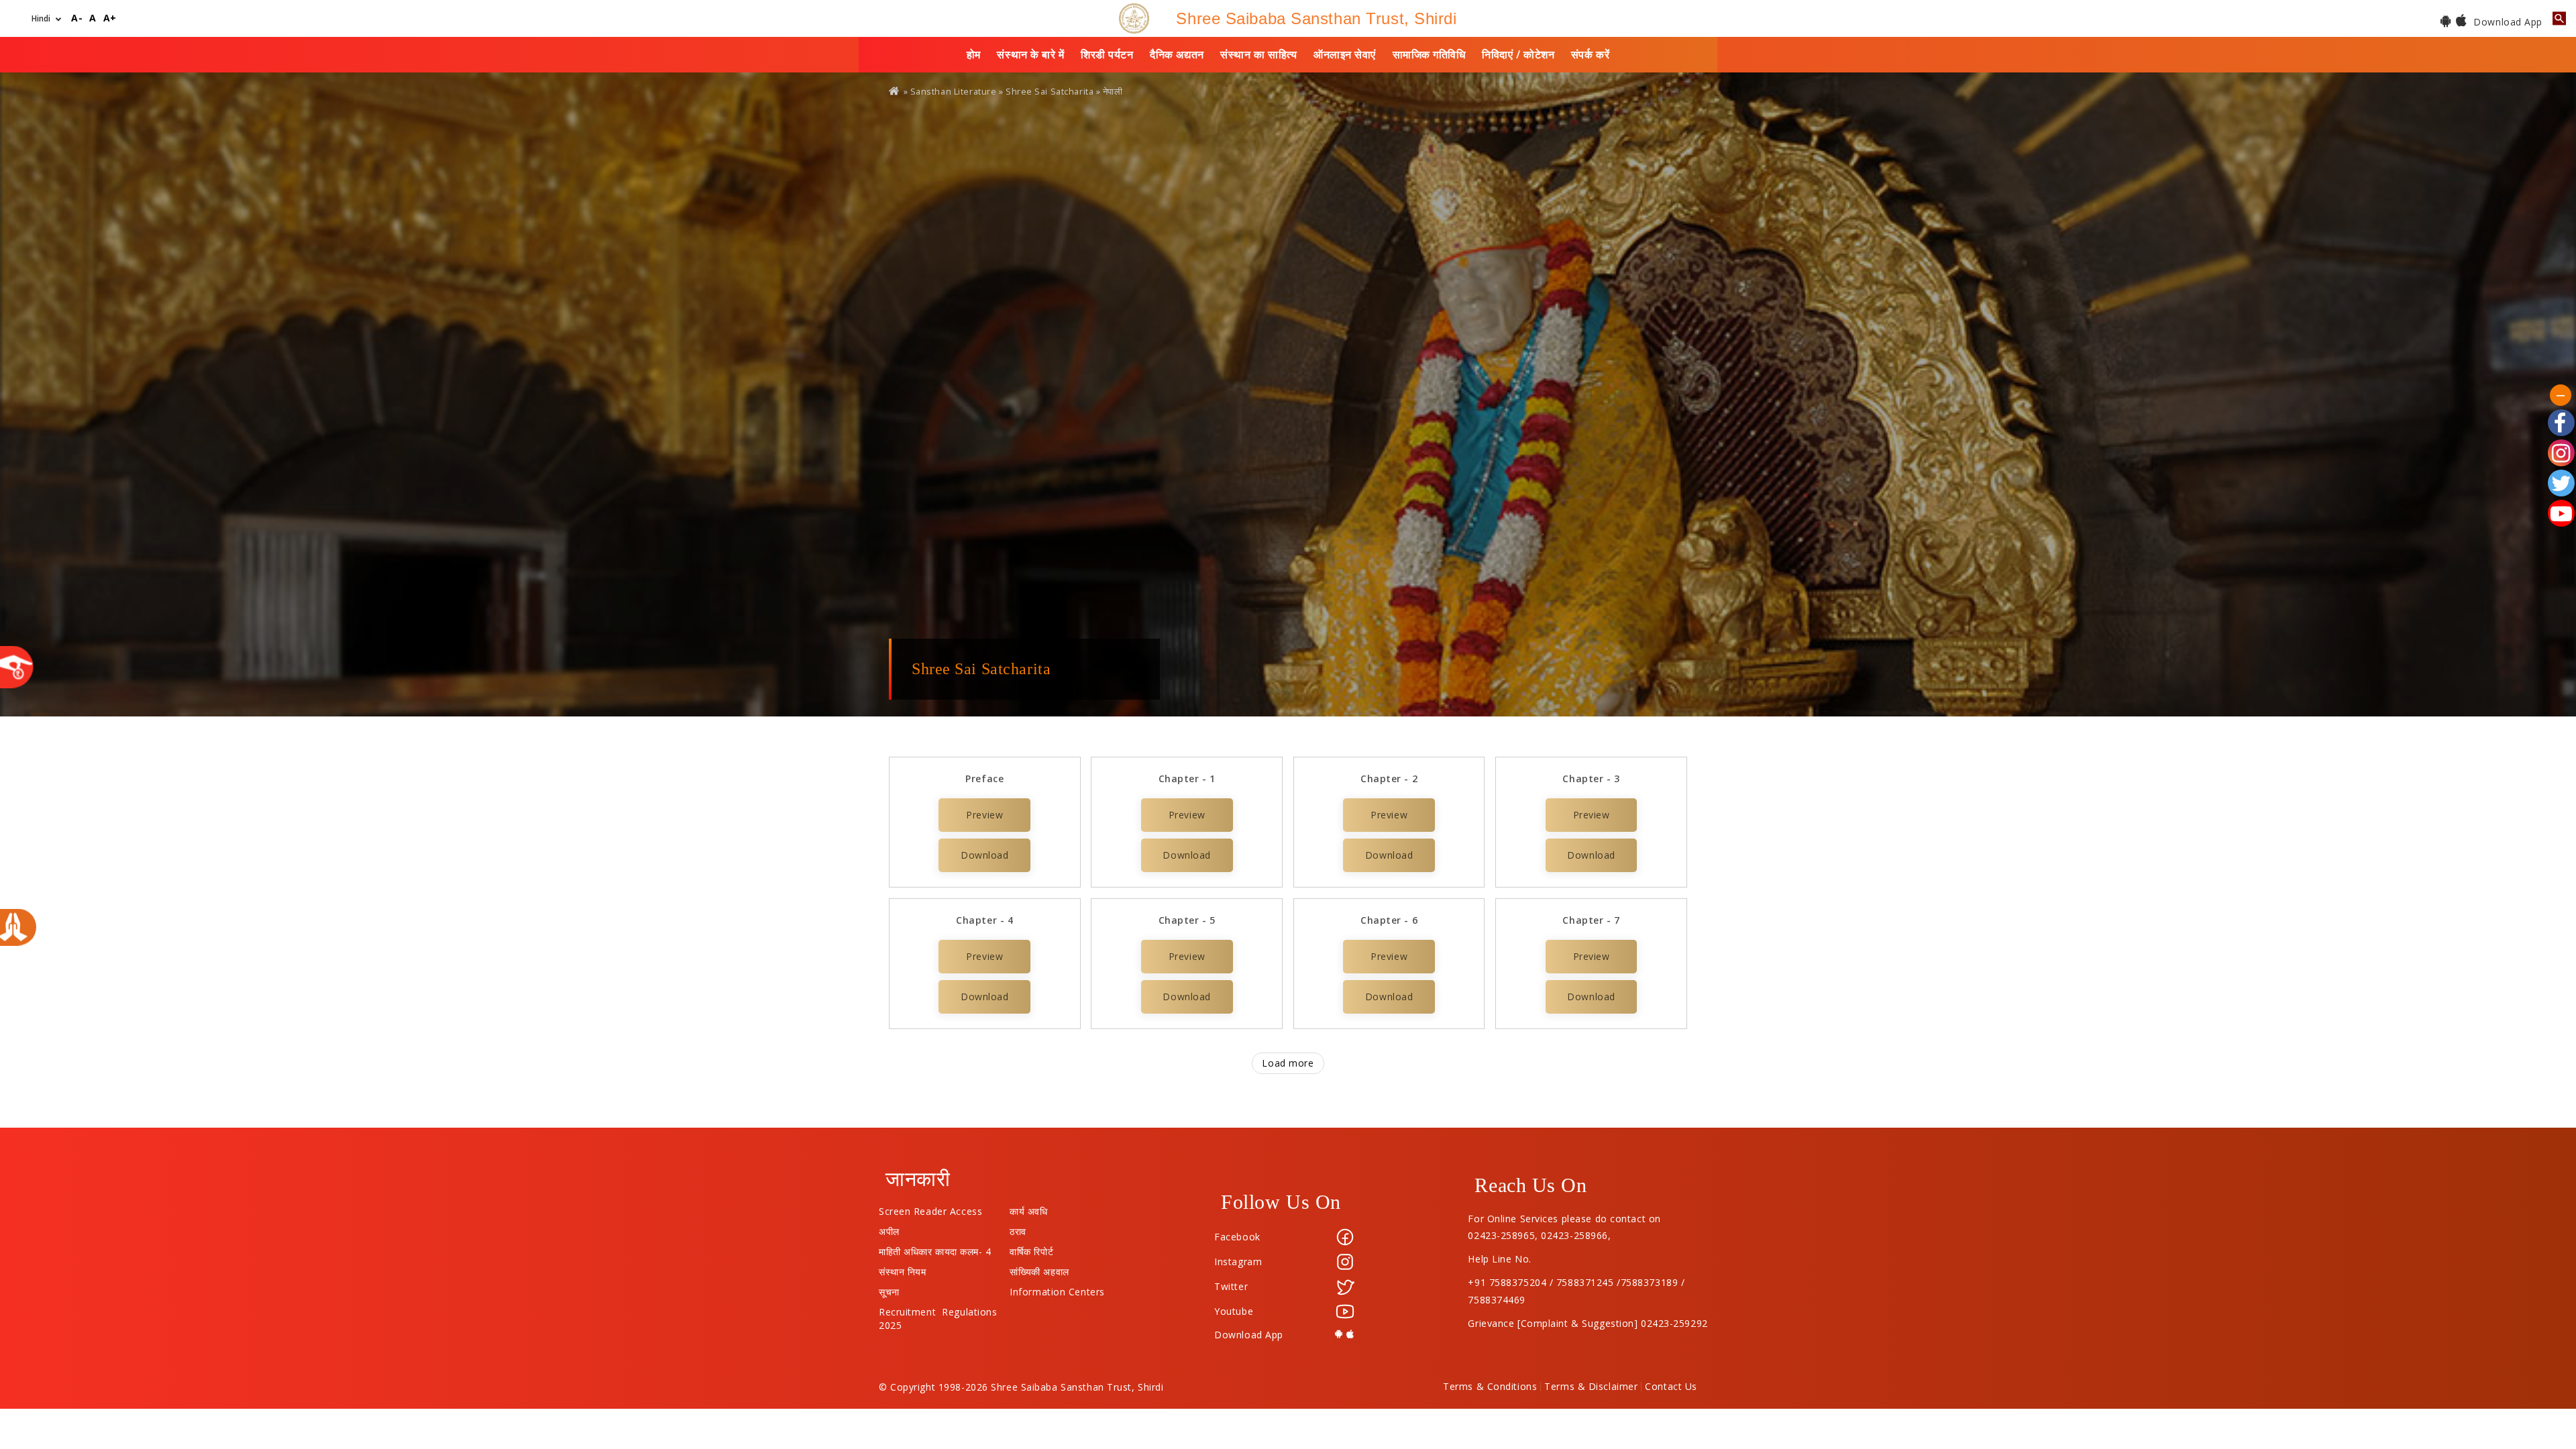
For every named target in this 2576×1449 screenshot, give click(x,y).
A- (77, 18)
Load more (1288, 1063)
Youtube (1234, 1311)
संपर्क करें (1590, 54)
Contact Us (1671, 1387)
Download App (2507, 22)
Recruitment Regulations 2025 (938, 1309)
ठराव (1018, 1228)
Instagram (1238, 1262)
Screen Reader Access (930, 1208)
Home (895, 91)
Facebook (1237, 1237)
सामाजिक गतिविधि (1429, 54)
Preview (984, 815)
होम (974, 54)
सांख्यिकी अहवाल (1039, 1269)
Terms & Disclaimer (1591, 1387)
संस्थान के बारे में (1030, 54)
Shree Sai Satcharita (1050, 92)
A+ (110, 18)
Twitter (1231, 1286)
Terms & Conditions (1490, 1387)
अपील (889, 1228)
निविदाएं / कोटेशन (1518, 54)
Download (984, 855)
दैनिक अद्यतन (1177, 54)
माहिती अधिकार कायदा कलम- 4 (935, 1248)
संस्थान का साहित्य (1258, 54)
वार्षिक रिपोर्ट (1031, 1248)
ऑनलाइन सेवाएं (1345, 54)
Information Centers (1057, 1289)
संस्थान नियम (902, 1269)
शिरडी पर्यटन (1107, 54)
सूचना (889, 1289)
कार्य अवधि (1028, 1208)
